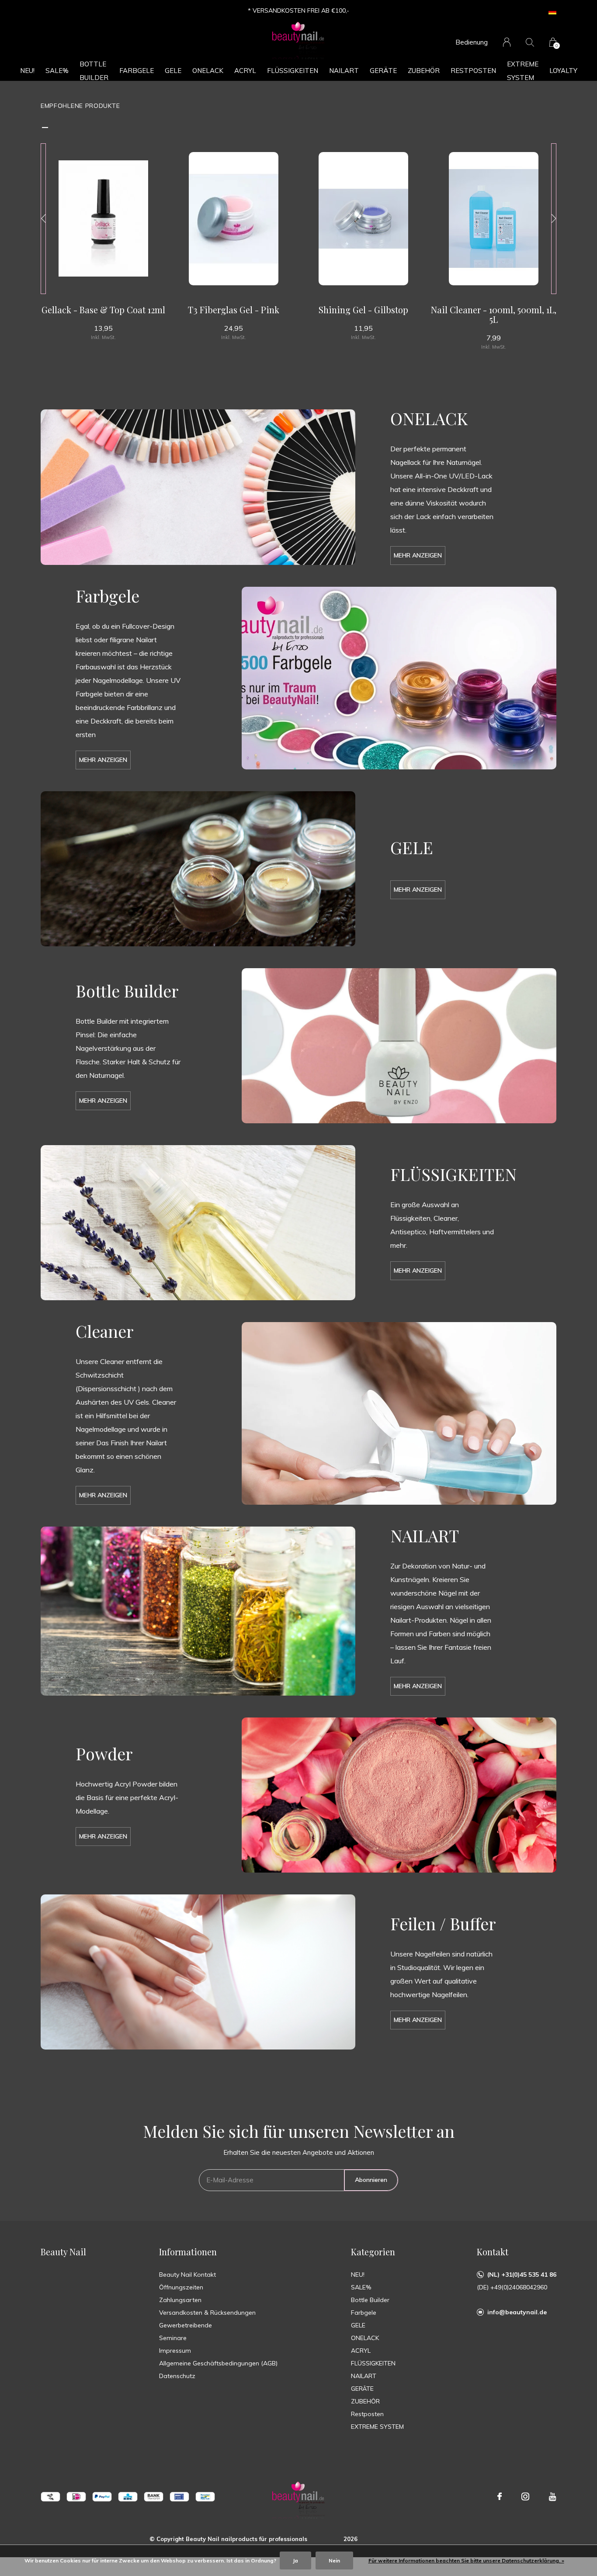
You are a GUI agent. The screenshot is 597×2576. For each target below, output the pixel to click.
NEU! (27, 71)
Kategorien (373, 2252)
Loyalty (563, 71)
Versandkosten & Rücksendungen (207, 2313)
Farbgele (137, 71)
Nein (334, 2560)
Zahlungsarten (180, 2300)
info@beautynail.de (517, 2312)
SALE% (57, 71)
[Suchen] (530, 42)
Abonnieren (371, 2180)
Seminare (173, 2338)
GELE (173, 71)
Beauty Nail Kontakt (187, 2275)
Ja (295, 2560)
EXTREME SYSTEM (523, 71)
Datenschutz (177, 2376)
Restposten (473, 71)
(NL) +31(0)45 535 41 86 (522, 2275)
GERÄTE (383, 71)
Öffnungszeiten (181, 2287)
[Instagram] (525, 2496)
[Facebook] (500, 2496)
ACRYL (245, 71)
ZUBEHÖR (424, 71)
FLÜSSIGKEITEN (293, 71)
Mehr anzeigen (418, 555)
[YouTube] (553, 2496)
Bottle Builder (94, 71)
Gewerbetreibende (186, 2325)
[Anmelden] (507, 42)
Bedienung (472, 42)
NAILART (344, 71)
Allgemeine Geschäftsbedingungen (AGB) (218, 2363)
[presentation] (43, 219)
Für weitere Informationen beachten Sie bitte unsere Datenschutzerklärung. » (466, 2560)
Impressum (175, 2351)
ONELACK (208, 71)
